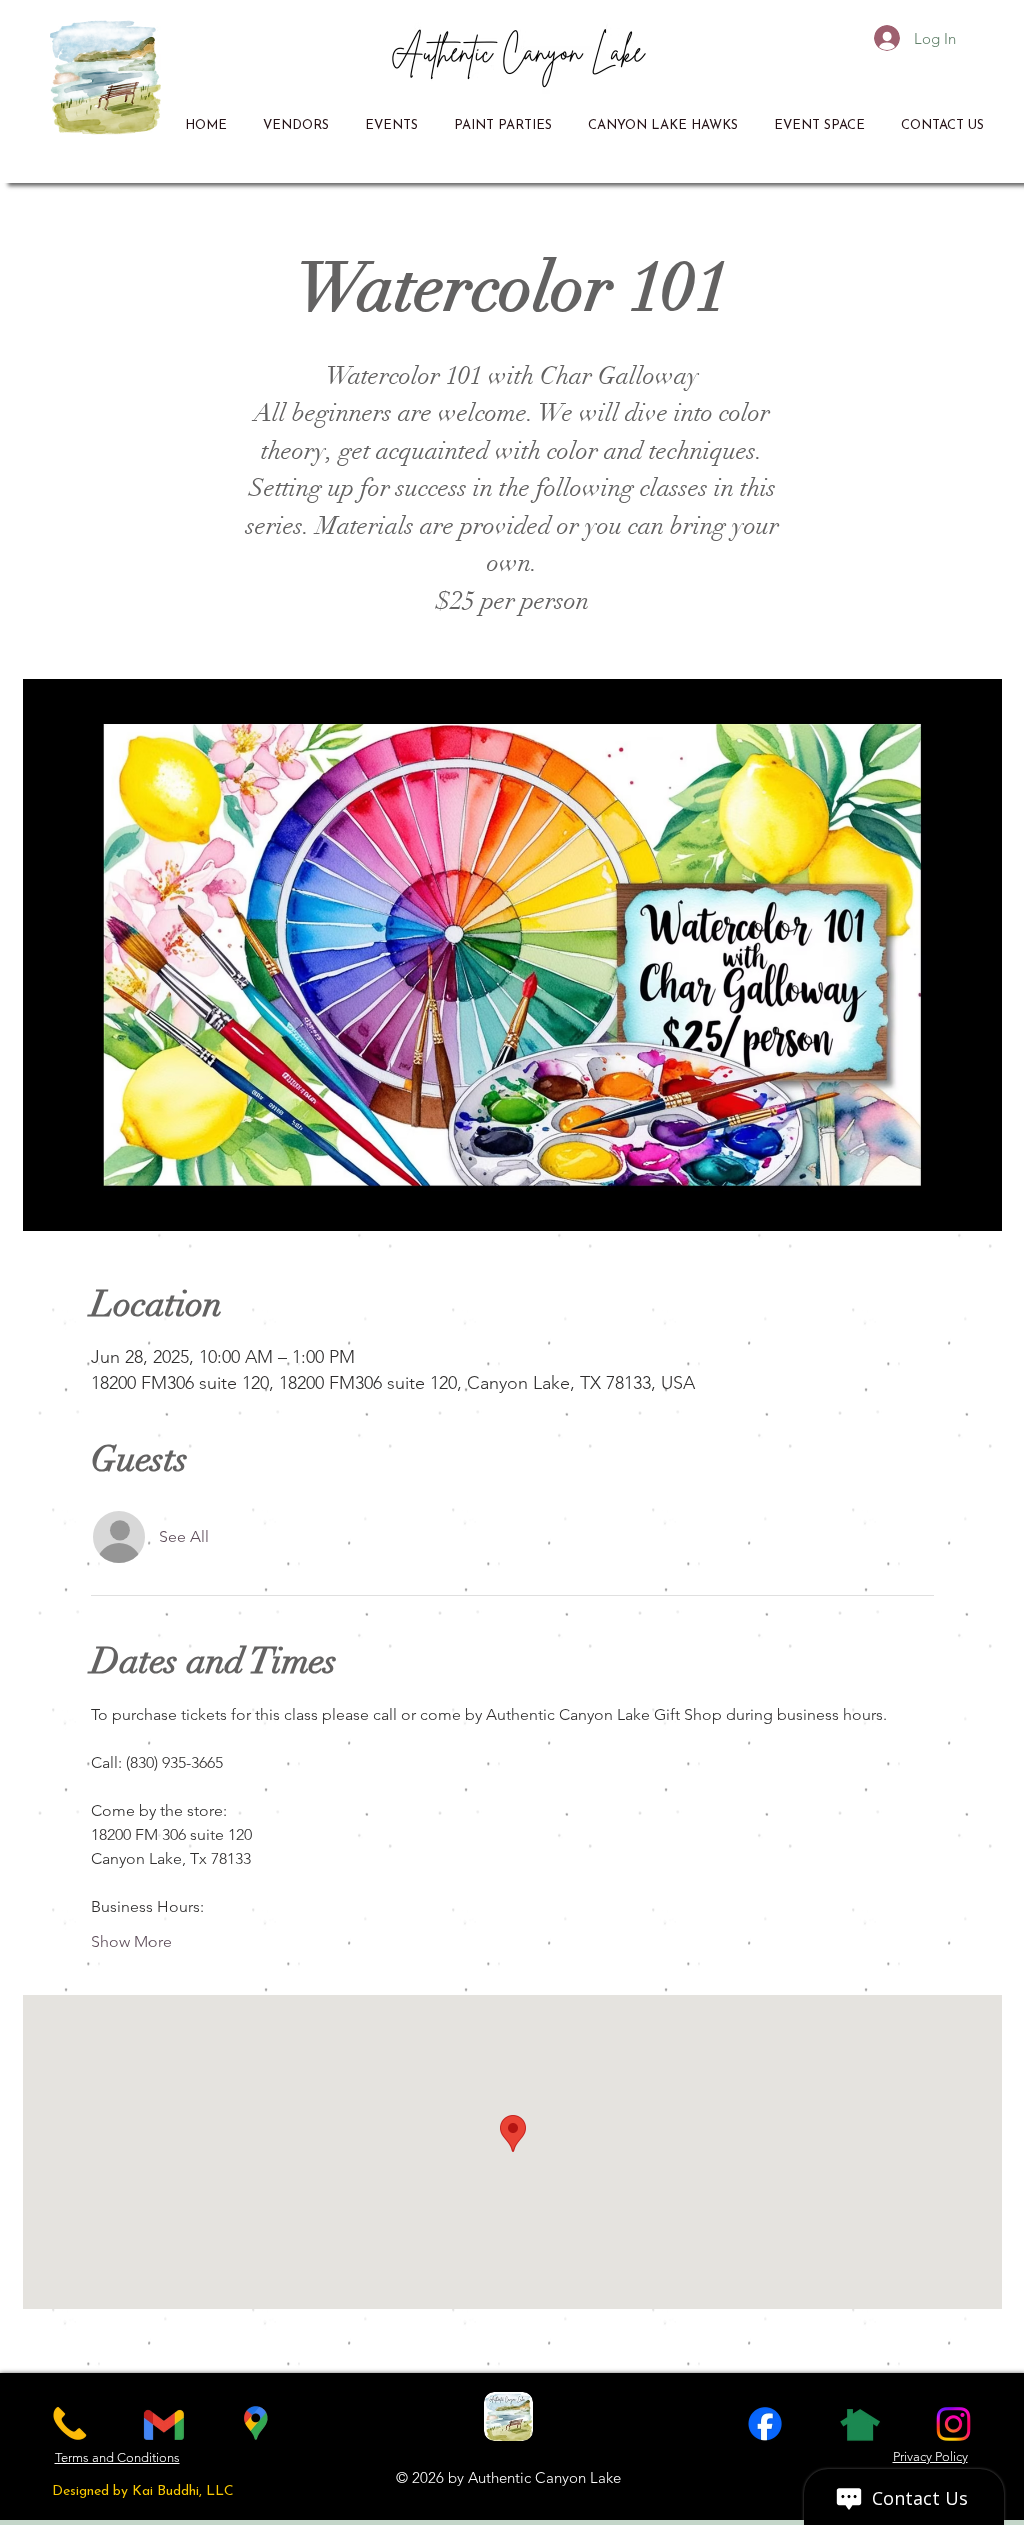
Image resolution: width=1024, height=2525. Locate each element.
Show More (131, 1941)
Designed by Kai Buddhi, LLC (143, 2491)
